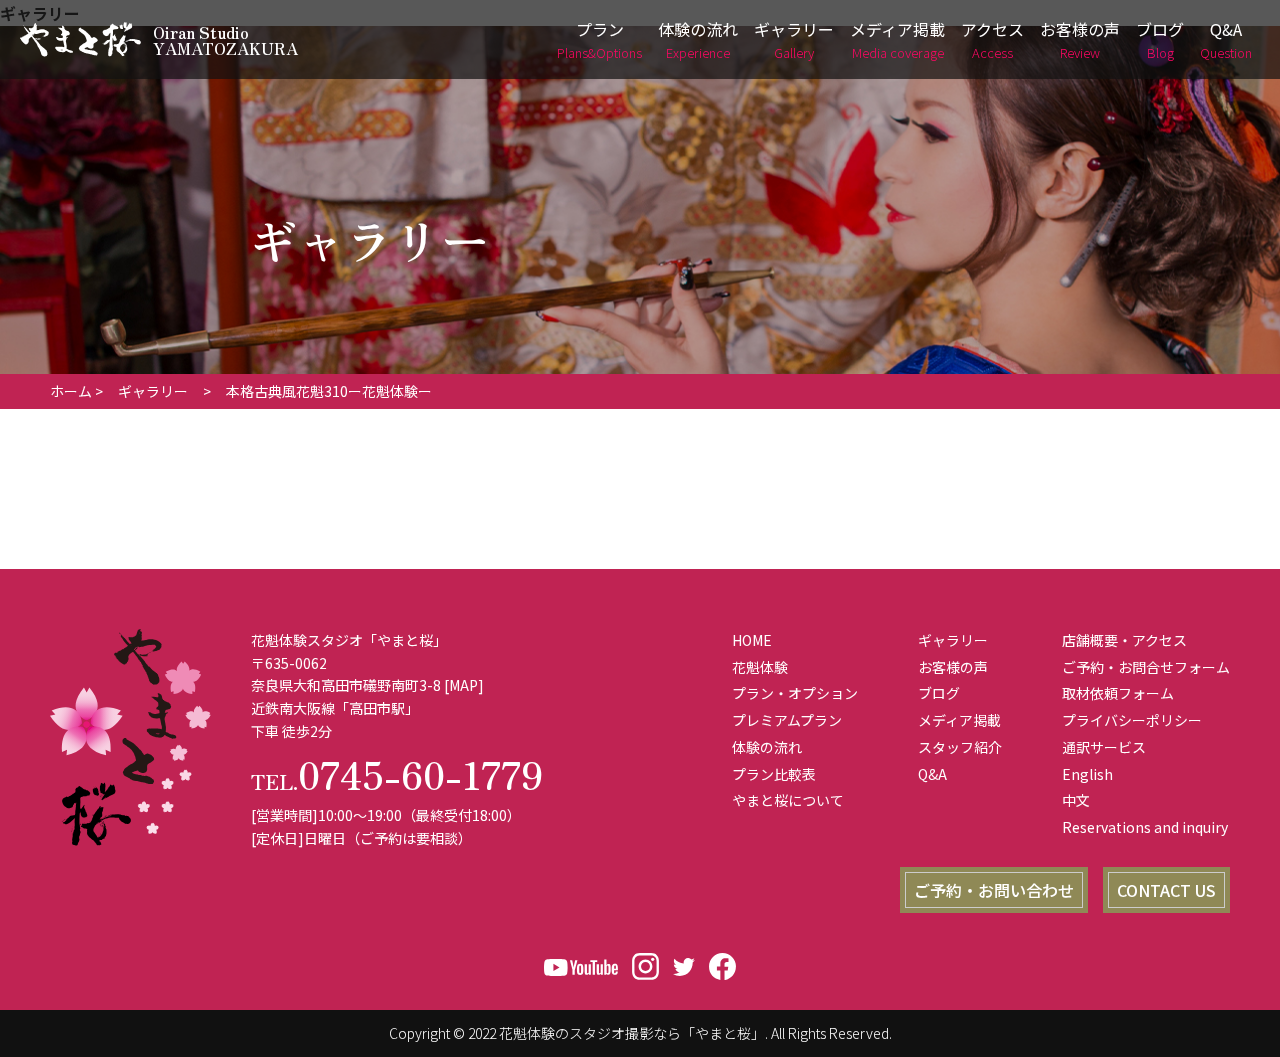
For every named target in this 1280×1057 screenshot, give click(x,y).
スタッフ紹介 (960, 747)
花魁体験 (760, 667)
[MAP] (464, 685)
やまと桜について (788, 800)
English (1087, 774)
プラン (599, 39)
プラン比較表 (774, 774)
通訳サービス (1104, 747)
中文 (1076, 800)
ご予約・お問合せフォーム (1146, 667)
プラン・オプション (795, 693)
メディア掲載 (897, 39)
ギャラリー (794, 39)
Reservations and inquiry (1145, 827)
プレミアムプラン (787, 720)
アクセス (992, 39)
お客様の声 (1080, 39)
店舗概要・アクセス (1124, 640)
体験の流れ (698, 39)
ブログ (1160, 39)
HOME (752, 640)
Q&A (1226, 39)
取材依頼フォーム (1118, 693)
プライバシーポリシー (1132, 720)
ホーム (71, 391)
